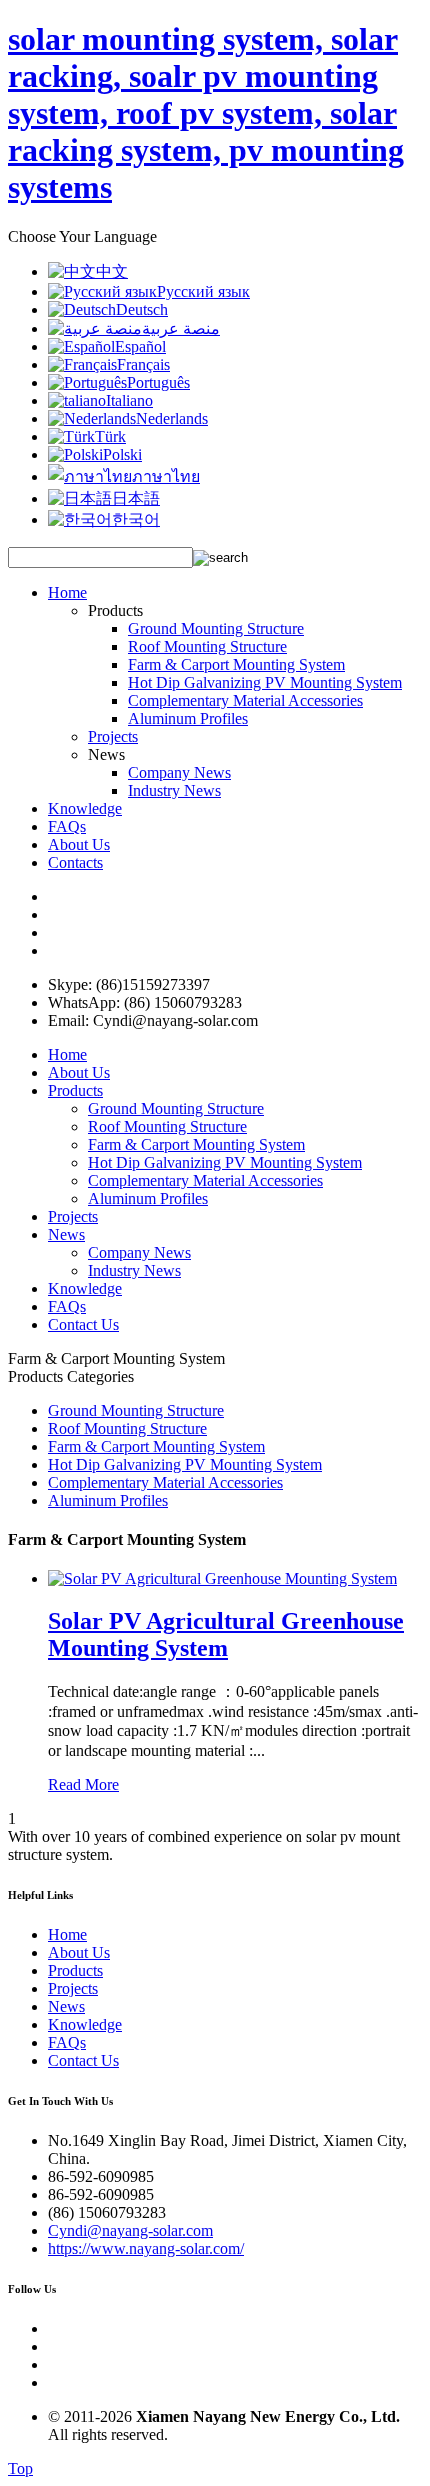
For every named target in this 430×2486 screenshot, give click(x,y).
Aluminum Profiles (188, 718)
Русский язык (203, 291)
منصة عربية (181, 328)
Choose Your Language (82, 236)
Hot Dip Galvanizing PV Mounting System (265, 682)
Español (140, 346)
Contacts (75, 862)
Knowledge (85, 808)
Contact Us (83, 1324)
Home (67, 592)
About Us (79, 844)
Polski (122, 454)
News (66, 1234)
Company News (179, 772)
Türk (110, 436)
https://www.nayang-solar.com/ (146, 2248)
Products (75, 1090)
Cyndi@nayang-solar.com (130, 2230)
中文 (112, 271)
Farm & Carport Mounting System (236, 664)
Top (20, 2468)
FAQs (67, 826)
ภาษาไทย (166, 476)
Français (143, 364)
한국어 (136, 519)
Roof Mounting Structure (207, 646)
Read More (83, 1784)
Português (158, 382)
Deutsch (142, 309)
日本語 (136, 498)
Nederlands (172, 418)
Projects (113, 736)
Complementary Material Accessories (245, 700)
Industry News (174, 790)
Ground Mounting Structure (216, 628)
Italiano (129, 400)
